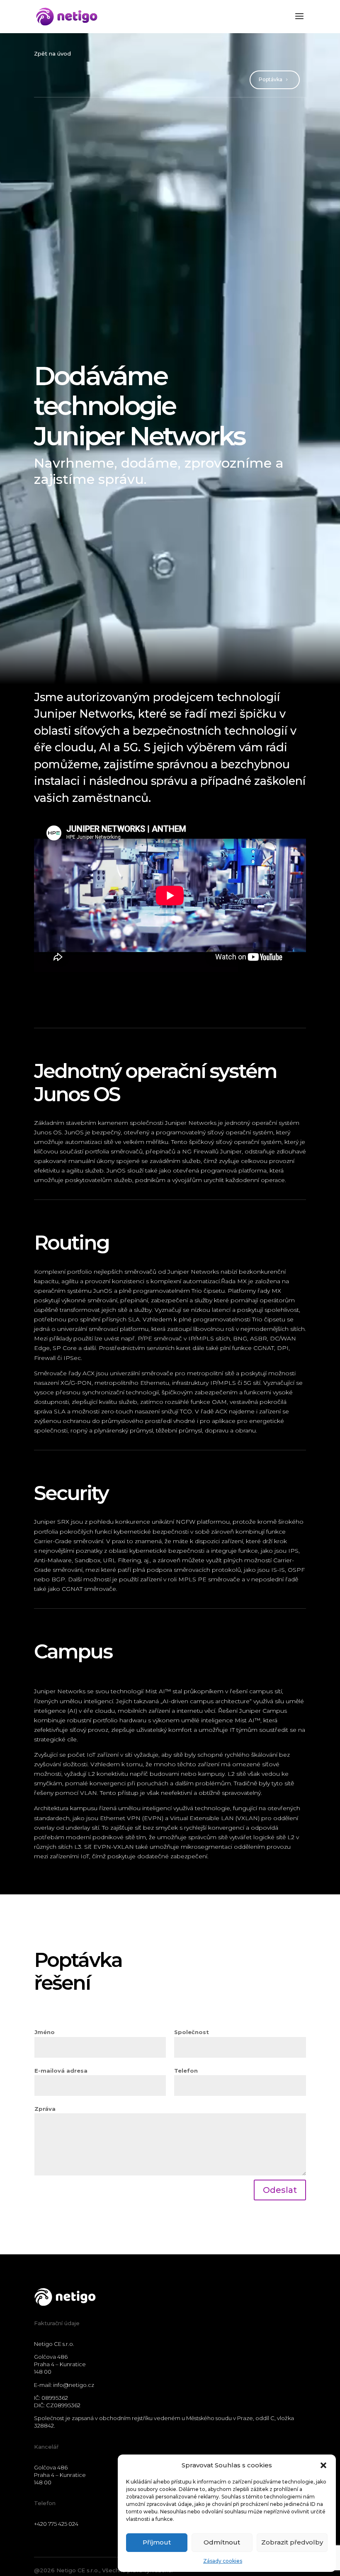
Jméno (45, 2032)
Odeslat (280, 2190)
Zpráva (45, 2109)
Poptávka (271, 79)
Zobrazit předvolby (292, 2542)
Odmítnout (222, 2542)
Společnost (192, 2032)
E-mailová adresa (61, 2071)
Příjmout (157, 2542)
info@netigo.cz (74, 2385)
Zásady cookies (223, 2561)
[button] (323, 2465)
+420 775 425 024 (56, 2524)
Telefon (186, 2071)
